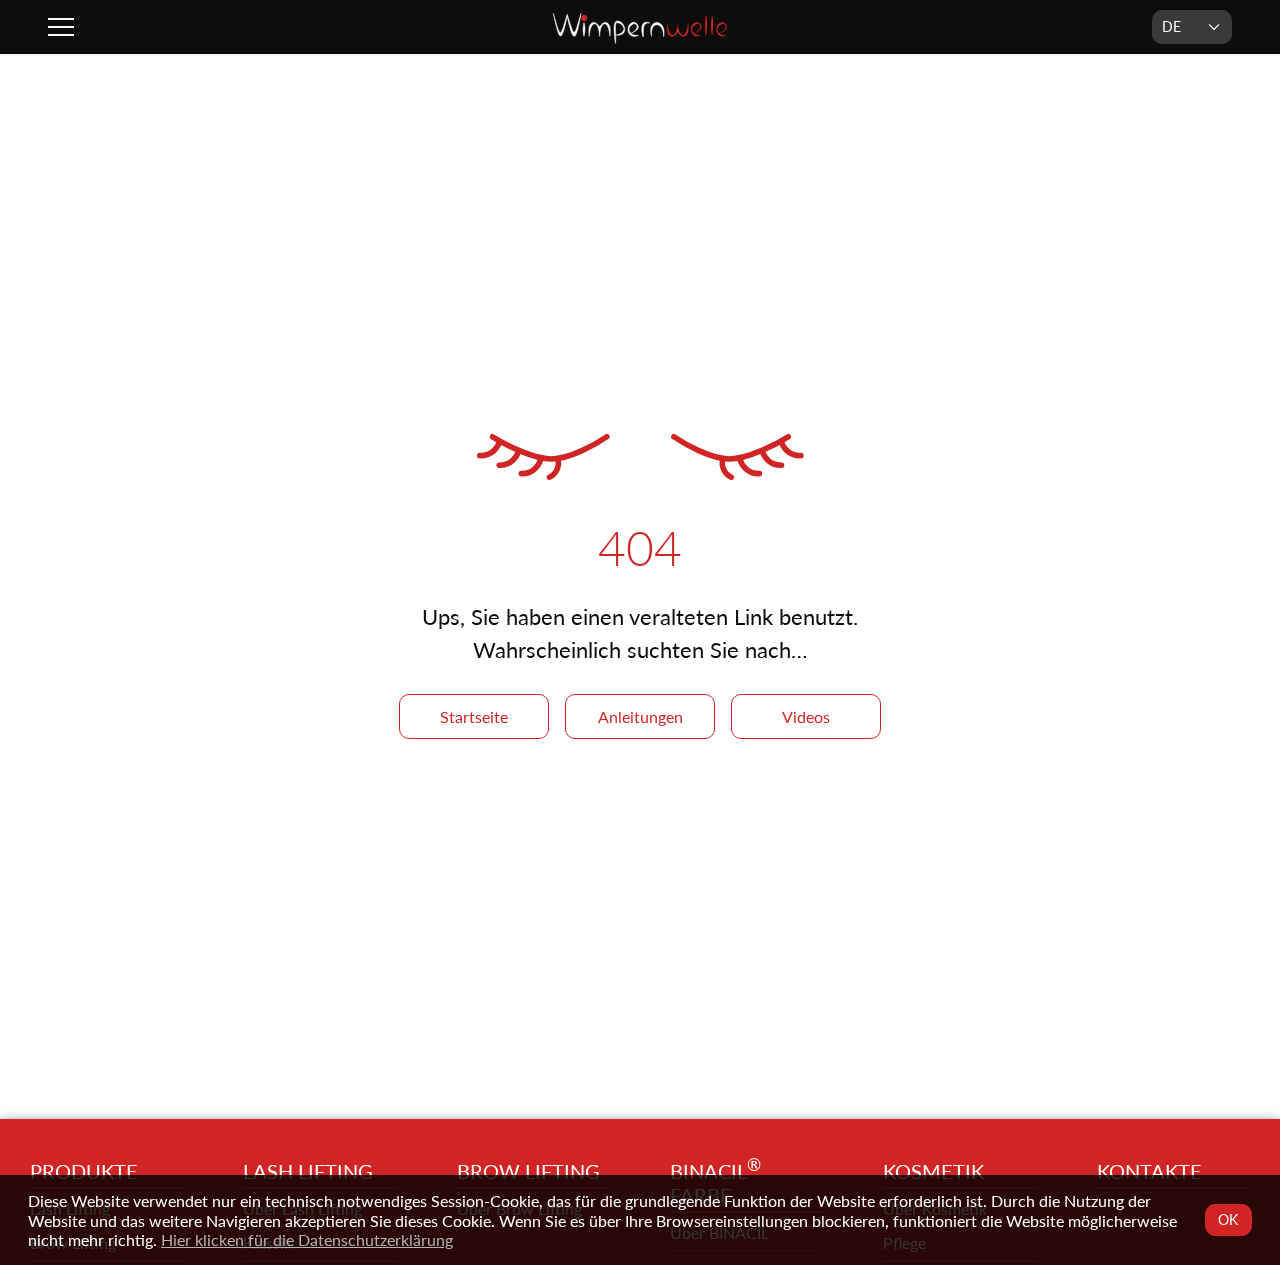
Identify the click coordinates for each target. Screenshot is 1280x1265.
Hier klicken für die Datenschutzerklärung (307, 1239)
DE (1171, 26)
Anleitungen (640, 716)
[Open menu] (64, 27)
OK (1229, 1219)
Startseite (474, 716)
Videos (806, 716)
